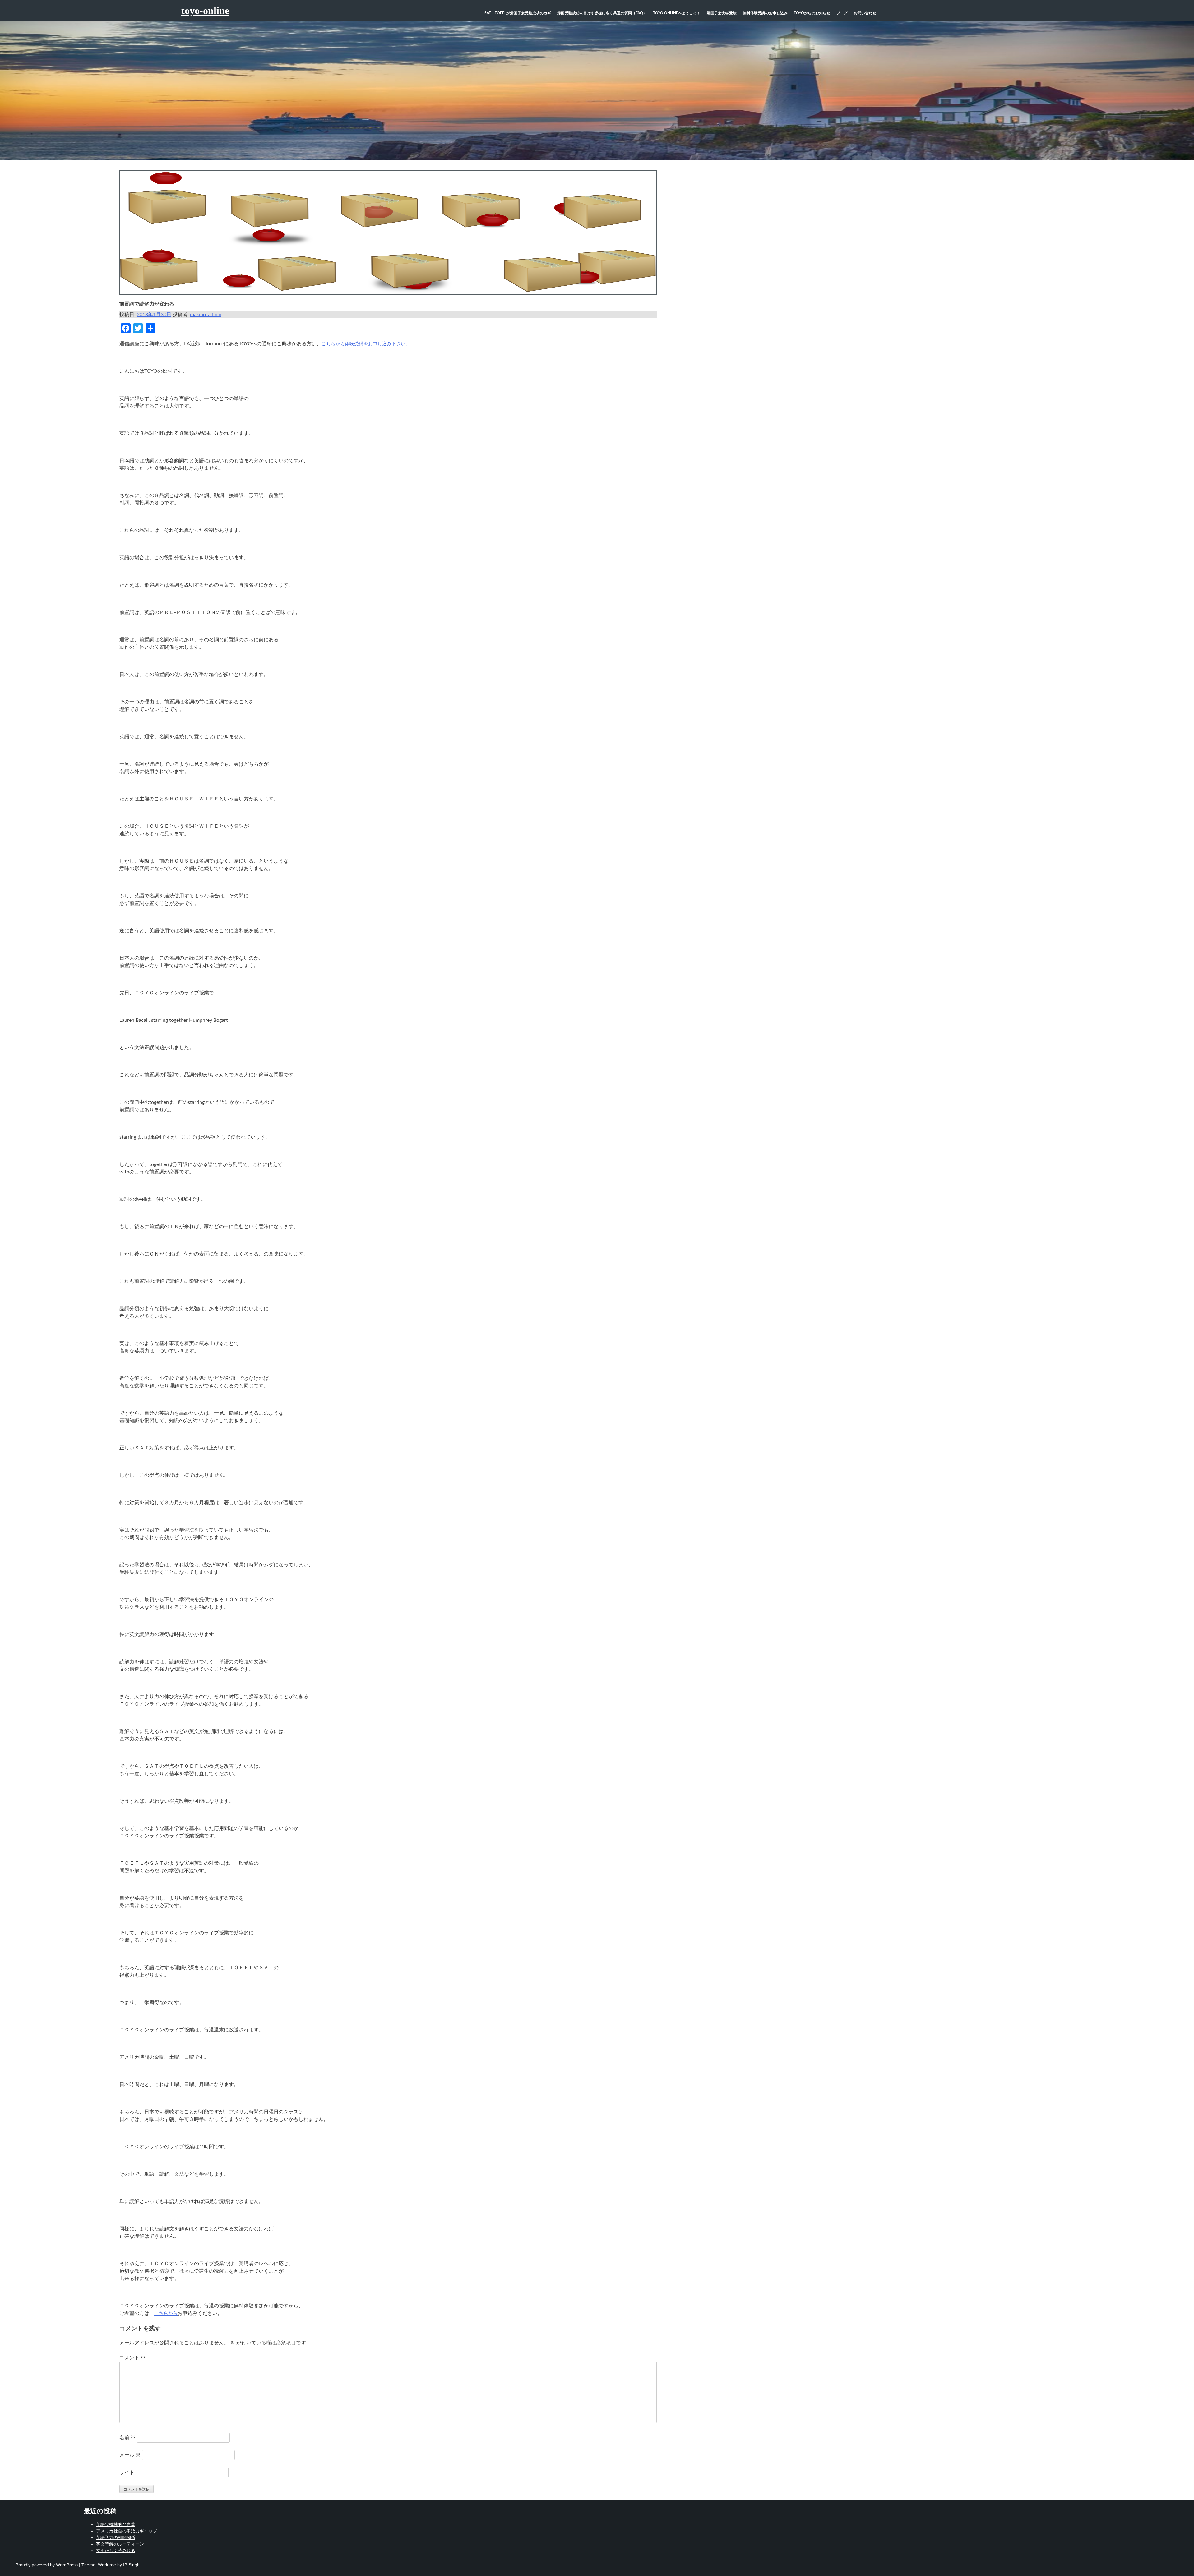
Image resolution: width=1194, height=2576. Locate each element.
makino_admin (206, 315)
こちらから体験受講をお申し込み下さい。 (366, 344)
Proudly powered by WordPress (47, 2565)
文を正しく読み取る (116, 2551)
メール (130, 2455)
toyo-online (205, 11)
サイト (127, 2472)
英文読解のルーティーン (120, 2544)
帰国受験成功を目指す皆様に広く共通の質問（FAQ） (602, 13)
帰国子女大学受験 (722, 13)
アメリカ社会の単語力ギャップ (127, 2531)
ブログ (842, 13)
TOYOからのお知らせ (812, 13)
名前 (127, 2438)
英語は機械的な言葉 (116, 2524)
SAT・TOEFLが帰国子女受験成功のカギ (518, 13)
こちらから (166, 2313)
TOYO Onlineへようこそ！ (677, 13)
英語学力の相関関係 (116, 2537)
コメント (132, 2358)
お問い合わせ (865, 13)
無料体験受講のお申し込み (765, 13)
